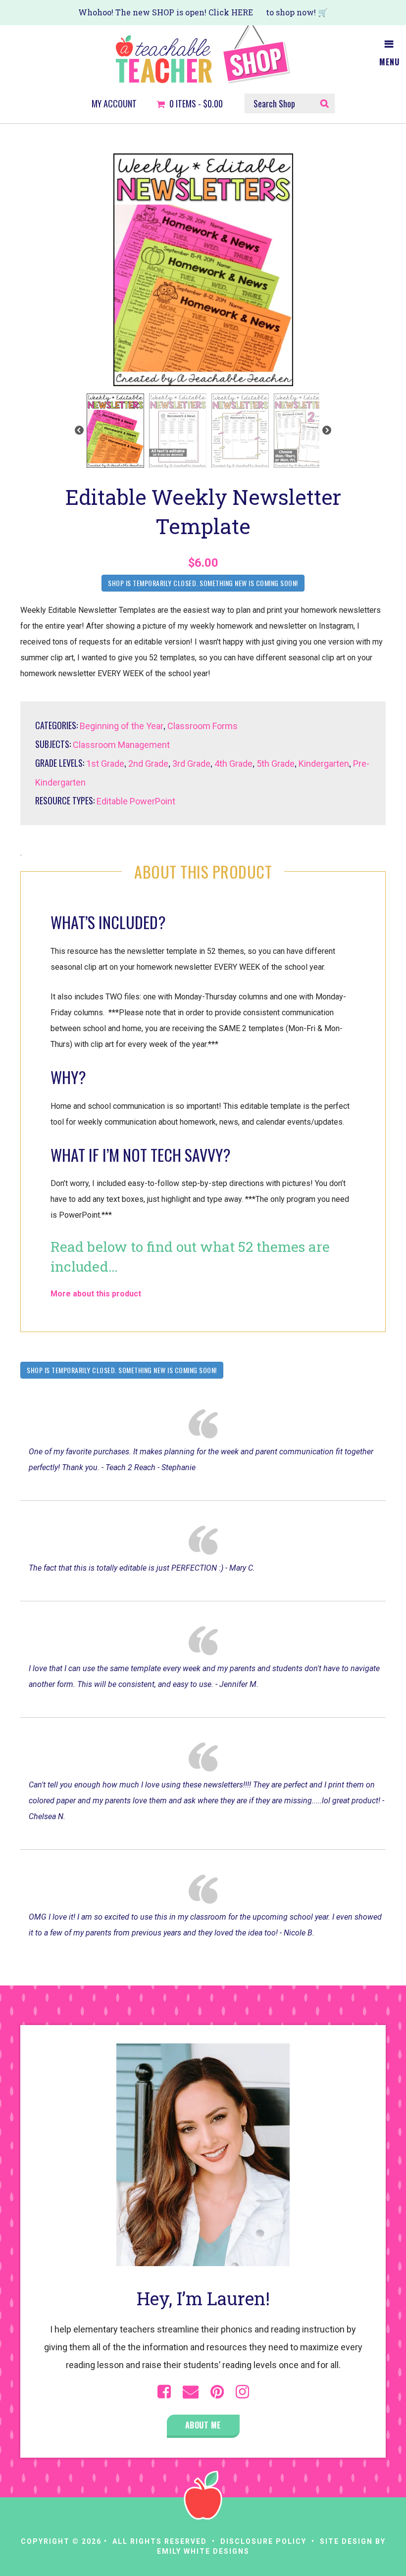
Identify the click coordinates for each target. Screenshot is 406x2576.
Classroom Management (121, 745)
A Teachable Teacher (203, 54)
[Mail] (191, 2392)
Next (327, 431)
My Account (114, 104)
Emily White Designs (203, 2551)
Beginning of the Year (122, 726)
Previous (79, 431)
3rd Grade (191, 764)
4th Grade (233, 764)
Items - (196, 104)
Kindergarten (324, 764)
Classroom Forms (203, 726)
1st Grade (105, 764)
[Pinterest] (217, 2392)
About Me (203, 2425)
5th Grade (276, 764)
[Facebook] (164, 2392)
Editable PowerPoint (136, 801)
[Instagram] (242, 2392)
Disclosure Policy (263, 2541)
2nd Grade (148, 764)
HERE (242, 12)
